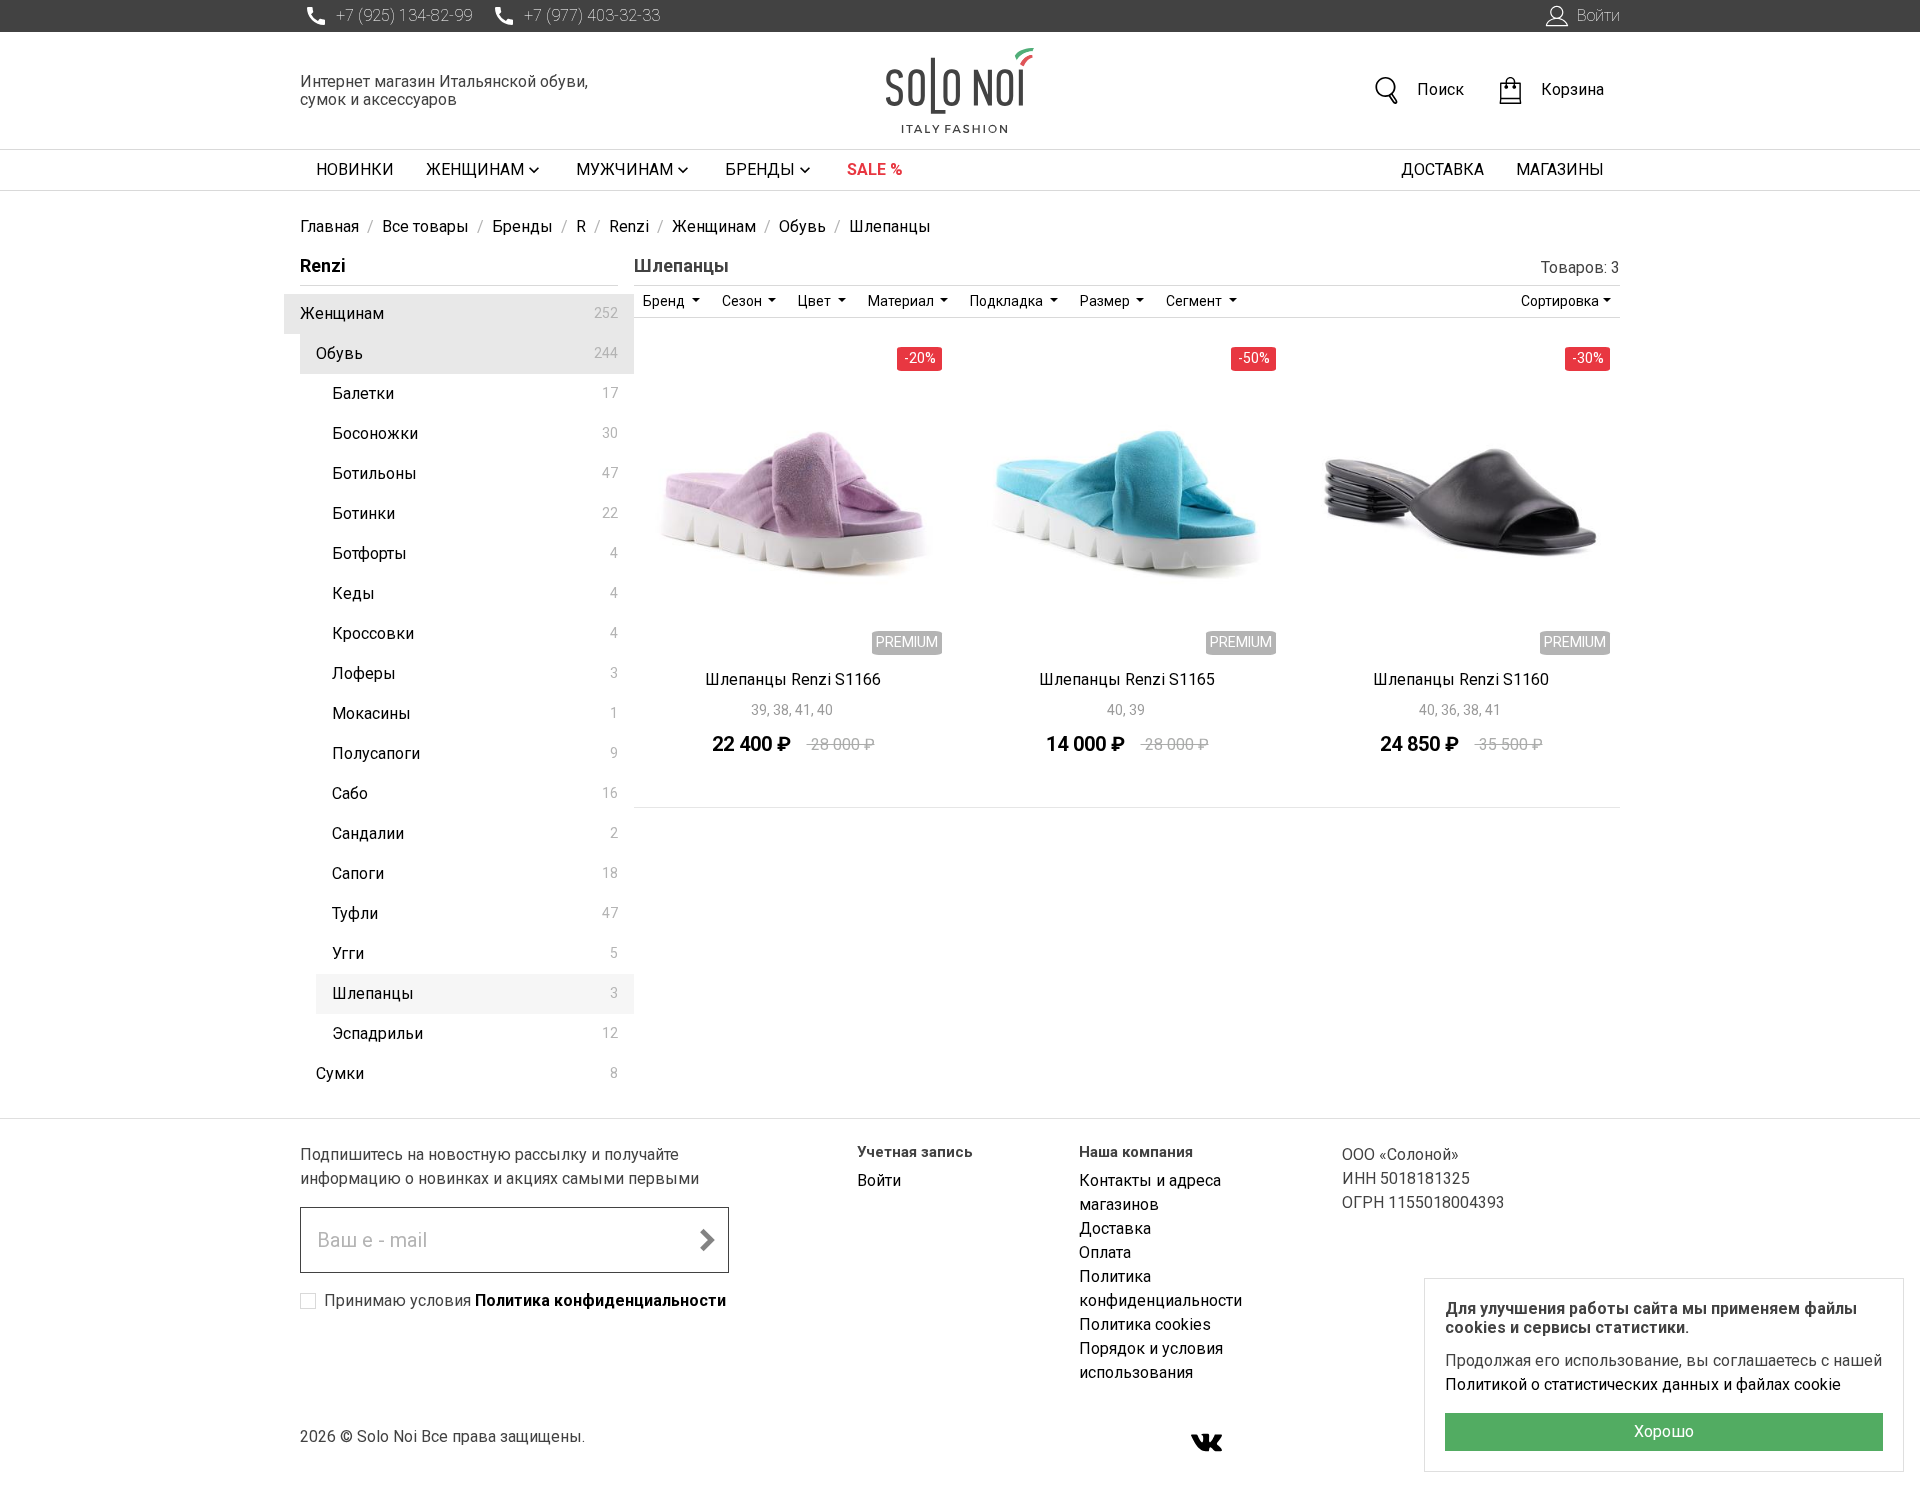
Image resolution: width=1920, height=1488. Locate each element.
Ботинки (475, 513)
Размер (1106, 301)
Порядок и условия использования (1151, 1360)
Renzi (323, 265)
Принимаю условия (525, 1300)
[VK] (1207, 1444)
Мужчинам (624, 169)
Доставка (1442, 169)
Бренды (760, 169)
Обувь (467, 353)
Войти (1598, 15)
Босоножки (475, 433)
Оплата (1105, 1252)
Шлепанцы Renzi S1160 (1461, 679)
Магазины (1560, 169)
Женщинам (475, 169)
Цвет (816, 301)
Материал (902, 301)
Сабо (475, 793)
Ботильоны (475, 473)
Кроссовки (475, 633)
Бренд (665, 301)
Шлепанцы (475, 993)
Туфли (475, 913)
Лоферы (475, 673)
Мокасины (475, 713)
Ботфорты (475, 553)
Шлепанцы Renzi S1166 (793, 679)
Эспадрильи (475, 1033)
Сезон (743, 301)
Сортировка (1560, 301)
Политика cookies (1145, 1324)
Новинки (355, 169)
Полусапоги (475, 753)
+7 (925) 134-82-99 (404, 15)
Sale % (875, 169)
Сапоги (475, 873)
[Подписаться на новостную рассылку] (707, 1240)
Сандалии (475, 833)
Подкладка (1008, 301)
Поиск (1440, 89)
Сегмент (1195, 301)
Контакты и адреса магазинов (1150, 1192)
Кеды (475, 593)
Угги (475, 953)
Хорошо (1664, 1431)
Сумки (467, 1073)
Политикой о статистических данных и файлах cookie (1643, 1384)
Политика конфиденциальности (600, 1300)
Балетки (475, 393)
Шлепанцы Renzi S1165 (1127, 679)
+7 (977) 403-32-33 (592, 15)
